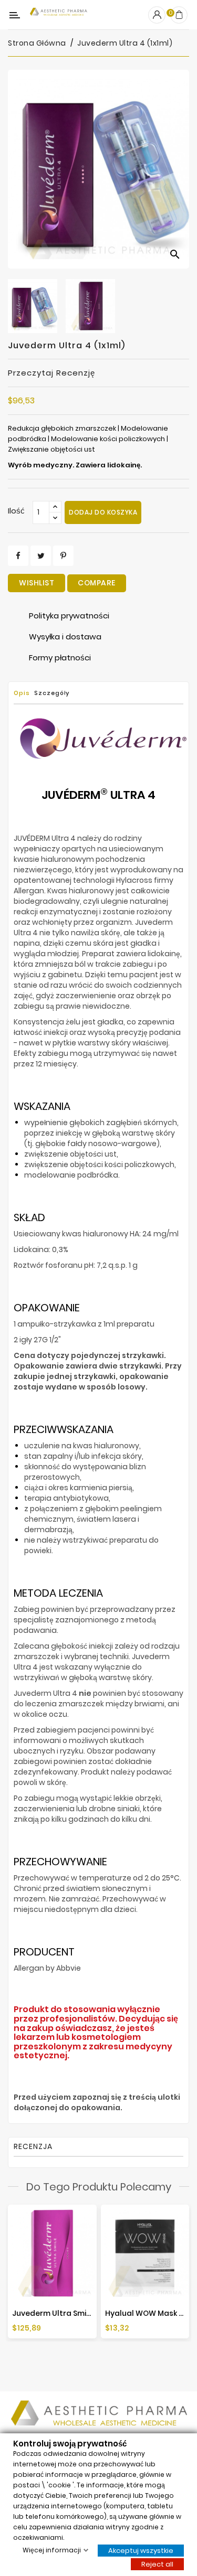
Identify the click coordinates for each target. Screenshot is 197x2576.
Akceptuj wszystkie (141, 2550)
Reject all (157, 2564)
